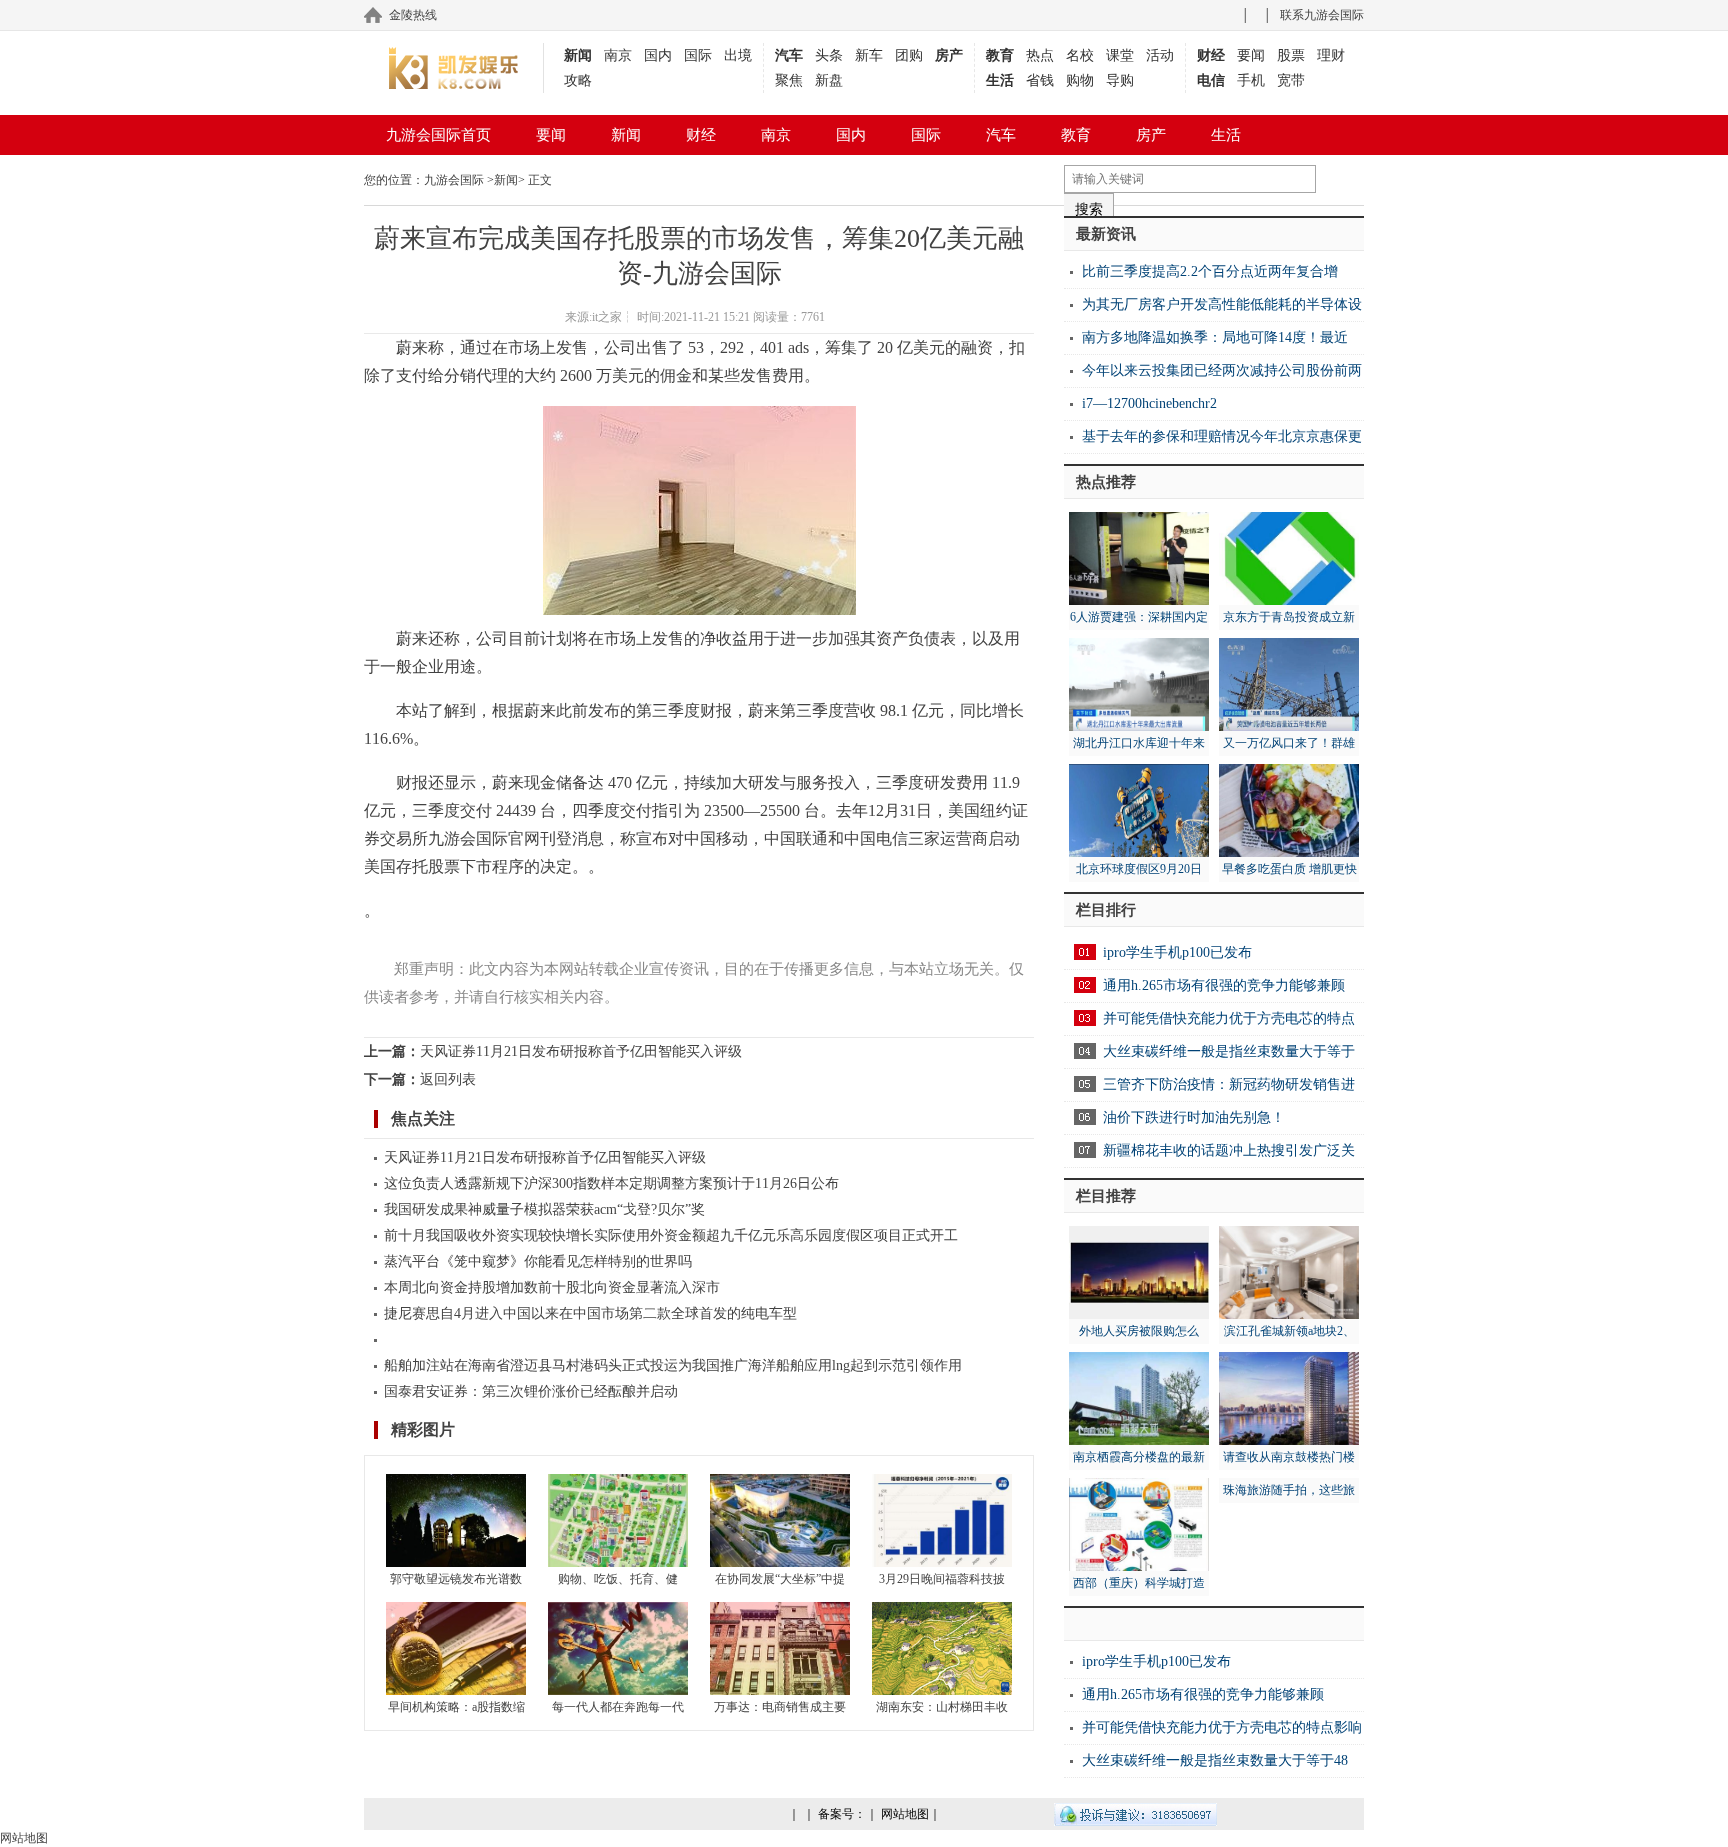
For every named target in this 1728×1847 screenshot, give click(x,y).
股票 (1291, 55)
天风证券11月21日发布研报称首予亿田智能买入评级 (581, 1051)
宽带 (1291, 80)
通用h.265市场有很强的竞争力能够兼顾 (1224, 985)
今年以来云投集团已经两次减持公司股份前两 (1222, 370)
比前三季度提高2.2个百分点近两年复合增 (1210, 271)
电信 (1211, 80)
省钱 (1040, 80)
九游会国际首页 (438, 135)
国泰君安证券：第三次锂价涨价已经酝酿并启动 (531, 1391)
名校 (1080, 55)
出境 (738, 55)
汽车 (789, 55)
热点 (1040, 55)
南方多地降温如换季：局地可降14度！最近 (1215, 337)
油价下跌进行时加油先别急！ (1194, 1117)
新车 (869, 55)
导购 (1120, 80)
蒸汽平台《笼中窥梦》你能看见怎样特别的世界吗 (538, 1261)
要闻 (1251, 55)
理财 (1331, 55)
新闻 (578, 55)
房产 (949, 55)
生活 (1000, 80)
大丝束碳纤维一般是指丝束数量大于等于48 (1215, 1760)
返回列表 (448, 1079)
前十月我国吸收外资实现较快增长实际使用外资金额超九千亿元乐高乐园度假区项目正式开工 (671, 1235)
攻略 (578, 80)
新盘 (829, 80)
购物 (1080, 80)
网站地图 (905, 1814)
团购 (909, 55)
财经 (1211, 55)
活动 (1160, 55)
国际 (698, 55)
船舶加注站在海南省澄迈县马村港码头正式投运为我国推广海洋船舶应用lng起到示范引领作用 (673, 1365)
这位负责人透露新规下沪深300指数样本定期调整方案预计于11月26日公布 (611, 1183)
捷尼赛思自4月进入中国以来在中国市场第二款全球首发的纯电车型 (590, 1313)
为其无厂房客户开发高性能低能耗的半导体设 (1222, 304)
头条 (829, 55)
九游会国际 (454, 180)
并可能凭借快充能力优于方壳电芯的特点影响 (1222, 1727)
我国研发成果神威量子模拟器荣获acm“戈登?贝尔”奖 (544, 1209)
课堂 (1120, 55)
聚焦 (789, 80)
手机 (1251, 80)
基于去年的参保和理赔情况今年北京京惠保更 (1222, 436)
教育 (1000, 55)
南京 (618, 55)
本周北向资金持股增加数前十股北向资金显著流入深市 (552, 1287)
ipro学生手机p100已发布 (1177, 952)
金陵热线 (413, 15)
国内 (658, 55)
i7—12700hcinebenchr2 (1149, 403)
